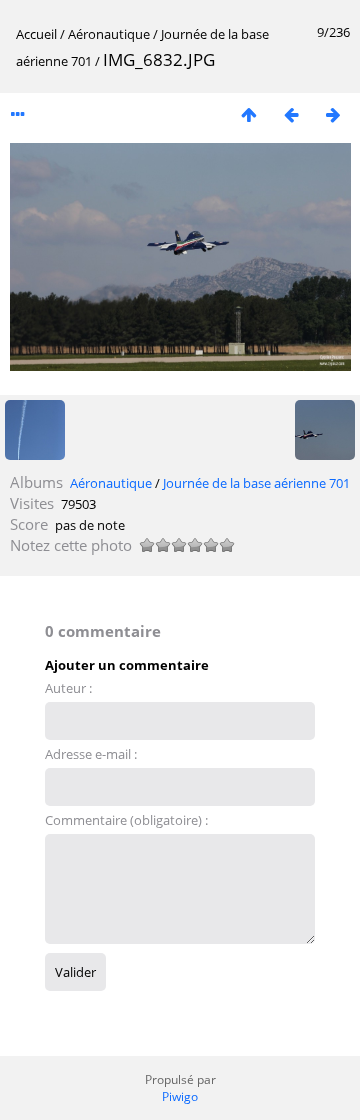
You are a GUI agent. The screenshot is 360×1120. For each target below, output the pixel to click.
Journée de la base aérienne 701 (256, 483)
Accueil (36, 34)
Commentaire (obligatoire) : (126, 820)
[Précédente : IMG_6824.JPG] (291, 114)
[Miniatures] (249, 114)
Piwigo (180, 1096)
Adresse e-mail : (91, 754)
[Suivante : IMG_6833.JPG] (333, 114)
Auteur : (68, 688)
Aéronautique (109, 34)
